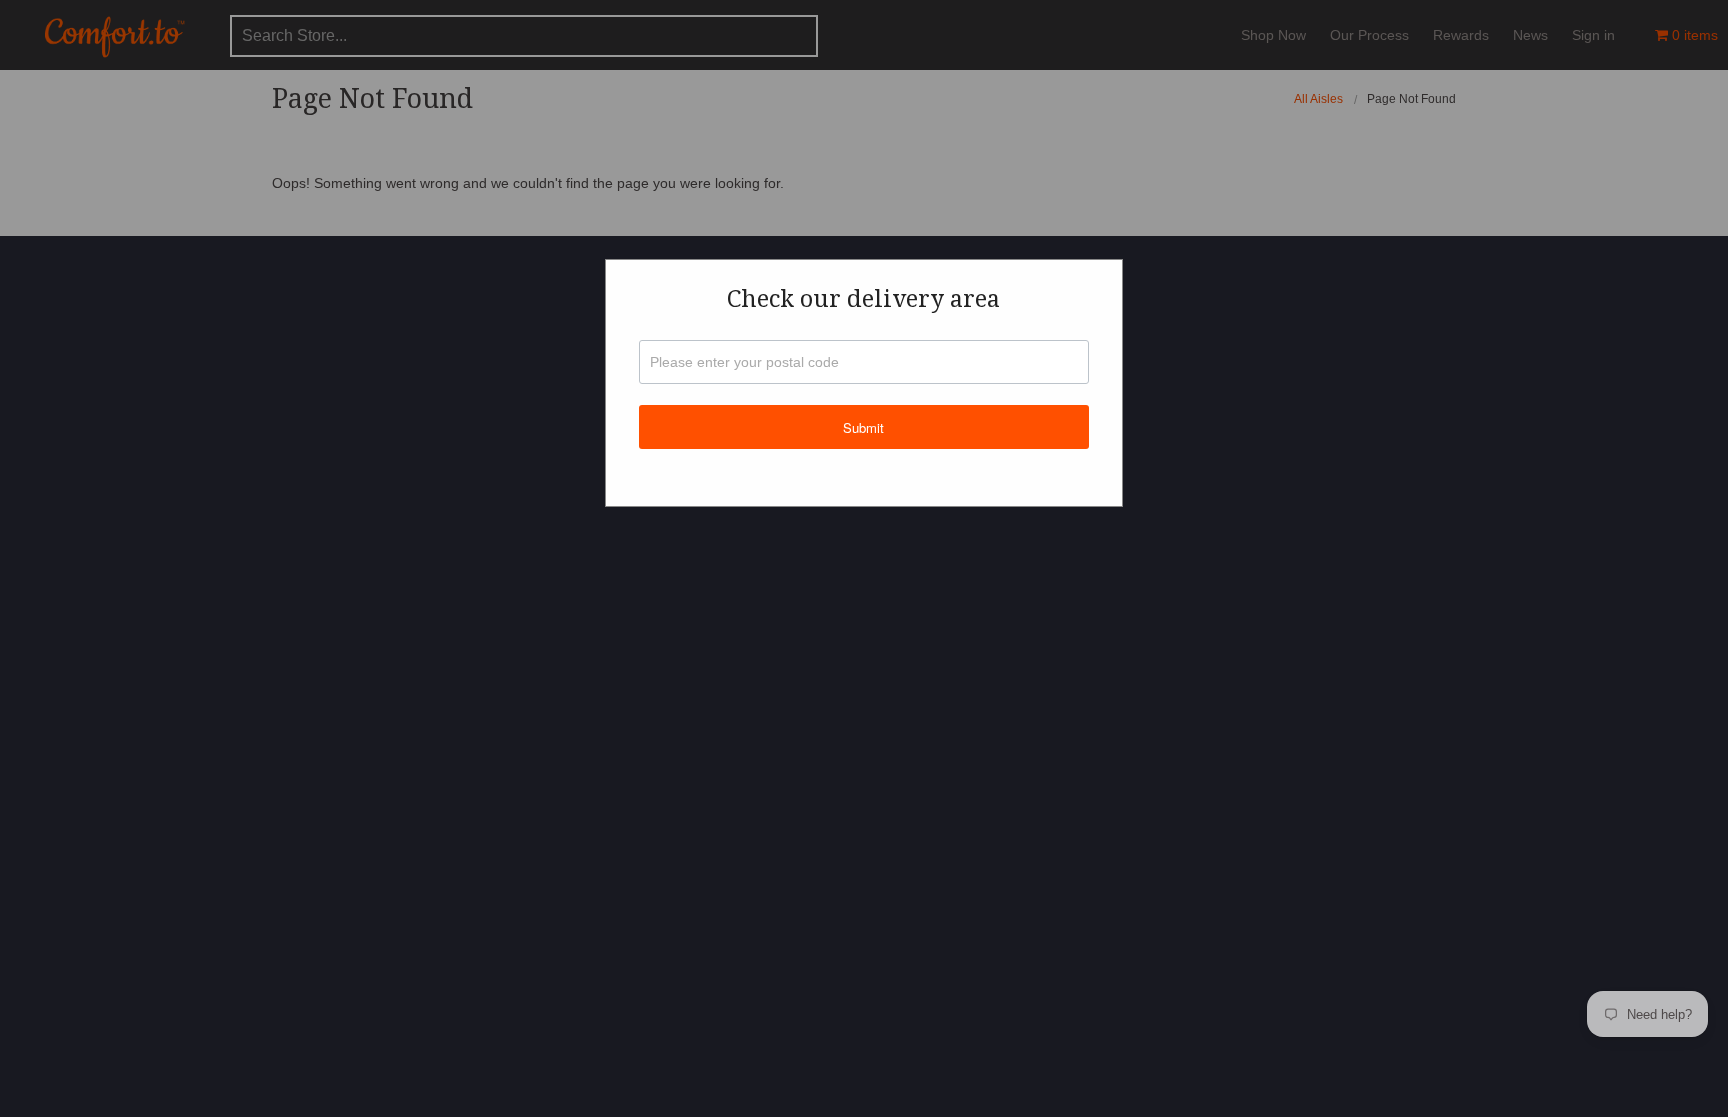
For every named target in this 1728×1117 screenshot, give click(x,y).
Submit (863, 427)
